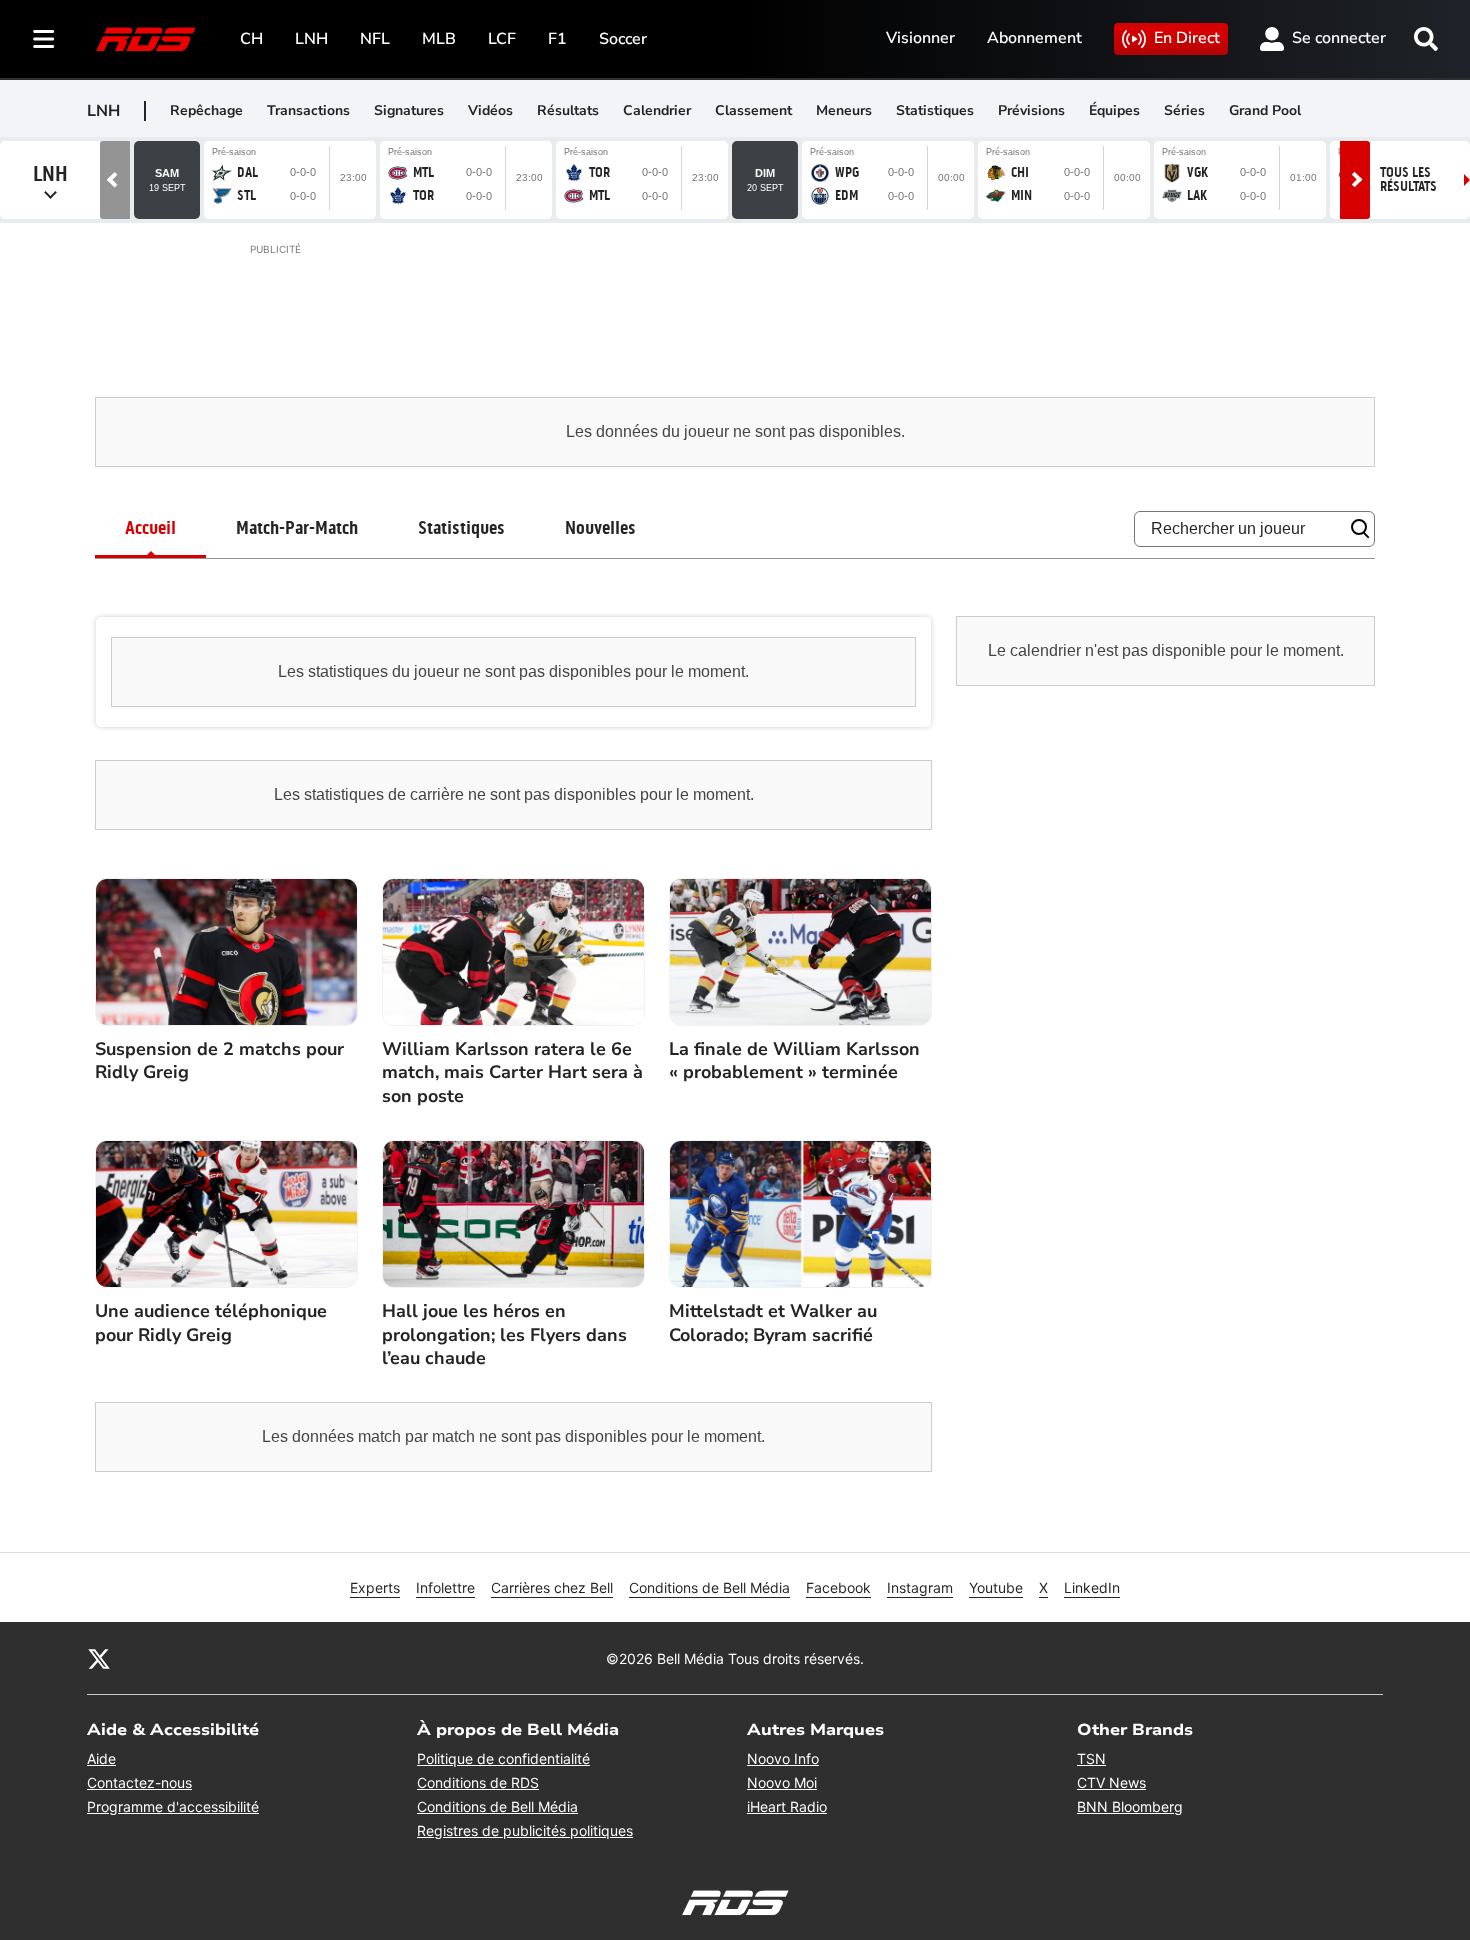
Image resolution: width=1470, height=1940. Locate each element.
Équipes (1114, 110)
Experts (375, 1587)
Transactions (308, 110)
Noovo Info (783, 1758)
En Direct (1187, 38)
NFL (375, 39)
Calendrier (657, 110)
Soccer (623, 39)
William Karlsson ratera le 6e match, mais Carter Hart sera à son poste (512, 1073)
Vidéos (490, 110)
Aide (101, 1758)
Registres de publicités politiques (525, 1830)
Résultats (568, 110)
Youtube (996, 1587)
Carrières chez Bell (552, 1587)
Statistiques (935, 110)
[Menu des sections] (44, 39)
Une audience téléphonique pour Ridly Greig (211, 1323)
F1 (557, 39)
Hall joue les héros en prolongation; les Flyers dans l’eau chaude (504, 1335)
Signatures (409, 110)
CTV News (1111, 1782)
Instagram (920, 1587)
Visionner (920, 38)
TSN (1091, 1758)
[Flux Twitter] (99, 1658)
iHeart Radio (787, 1806)
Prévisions (1031, 110)
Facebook (838, 1587)
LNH (311, 39)
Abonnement (1034, 38)
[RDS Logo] (146, 38)
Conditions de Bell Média (709, 1587)
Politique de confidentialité (503, 1758)
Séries (1184, 110)
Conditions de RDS (478, 1782)
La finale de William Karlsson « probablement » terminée (794, 1061)
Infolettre (445, 1587)
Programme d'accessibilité (173, 1806)
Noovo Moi (782, 1782)
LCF (502, 39)
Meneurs (844, 110)
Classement (753, 110)
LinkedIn (1092, 1587)
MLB (439, 39)
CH (251, 39)
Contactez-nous (139, 1782)
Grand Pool (1265, 110)
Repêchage (206, 110)
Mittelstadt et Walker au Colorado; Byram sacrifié (773, 1323)
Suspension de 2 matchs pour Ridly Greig (219, 1061)
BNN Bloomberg (1130, 1806)
